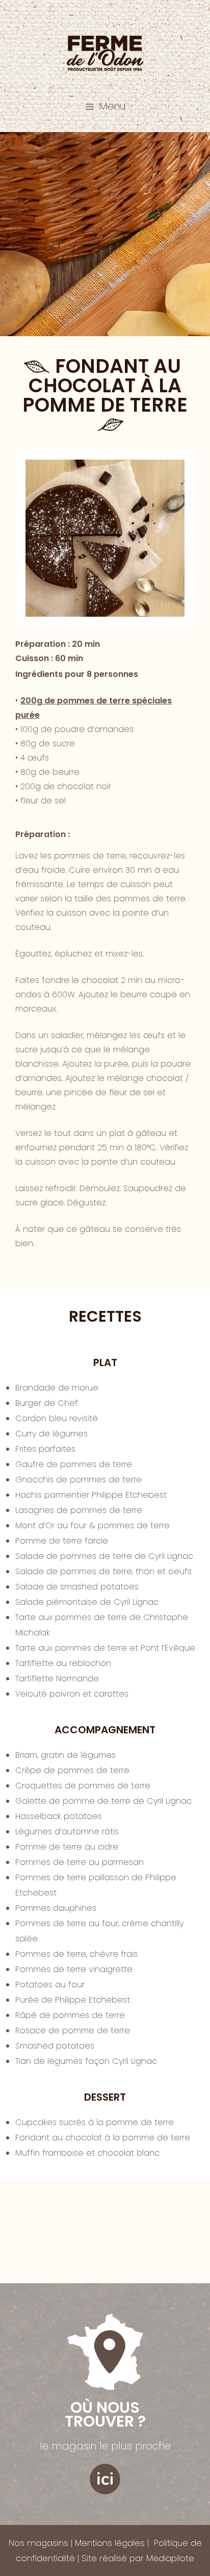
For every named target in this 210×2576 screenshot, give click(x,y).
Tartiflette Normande (57, 1678)
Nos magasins (38, 2543)
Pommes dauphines (56, 1908)
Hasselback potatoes (59, 1816)
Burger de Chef (47, 1403)
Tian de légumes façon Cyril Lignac (86, 2061)
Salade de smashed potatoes (77, 1587)
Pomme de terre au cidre (67, 1847)
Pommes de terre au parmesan (80, 1862)
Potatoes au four (50, 1985)
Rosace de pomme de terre (73, 2030)
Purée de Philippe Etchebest (73, 2000)
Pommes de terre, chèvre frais (76, 1954)
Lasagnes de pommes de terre (79, 1510)
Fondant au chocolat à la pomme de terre (103, 2138)
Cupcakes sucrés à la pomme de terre (95, 2122)
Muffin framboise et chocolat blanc (87, 2153)
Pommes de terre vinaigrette (74, 1969)
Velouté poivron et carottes (72, 1694)
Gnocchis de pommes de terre (78, 1480)
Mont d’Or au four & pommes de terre (93, 1525)
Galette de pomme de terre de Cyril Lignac (103, 1801)
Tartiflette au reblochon (63, 1663)
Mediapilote (170, 2558)
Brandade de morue (57, 1388)
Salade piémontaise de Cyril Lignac (87, 1602)
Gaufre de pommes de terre (74, 1464)
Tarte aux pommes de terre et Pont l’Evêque (105, 1648)
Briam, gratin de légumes (65, 1755)
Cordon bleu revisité (57, 1418)
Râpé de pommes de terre (70, 2015)
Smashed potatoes (55, 2046)
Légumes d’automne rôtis (67, 1832)
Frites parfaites (45, 1449)
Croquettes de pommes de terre (83, 1786)
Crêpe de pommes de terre (72, 1770)
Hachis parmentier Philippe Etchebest (91, 1495)
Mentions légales (110, 2543)
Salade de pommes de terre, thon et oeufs (103, 1571)
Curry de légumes (51, 1434)
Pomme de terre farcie (62, 1541)
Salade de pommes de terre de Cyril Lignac (104, 1556)
